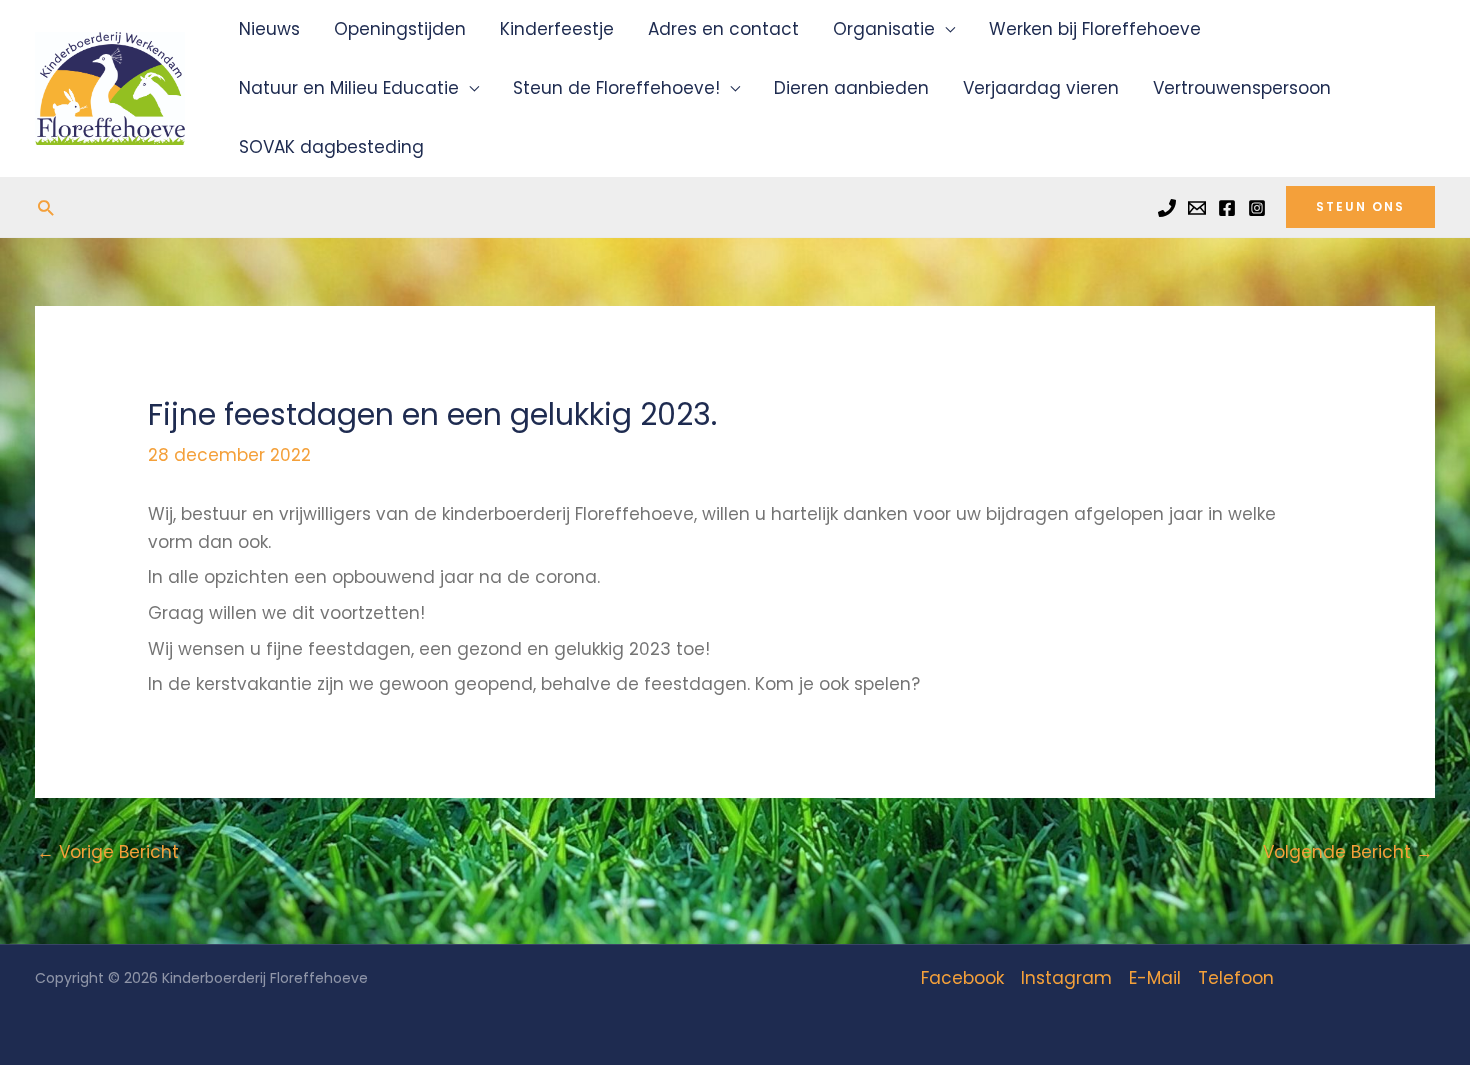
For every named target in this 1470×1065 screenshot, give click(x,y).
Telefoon (1236, 978)
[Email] (1197, 208)
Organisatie (884, 29)
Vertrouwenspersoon (1242, 88)
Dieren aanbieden (851, 88)
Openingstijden (400, 29)
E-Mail (1155, 978)
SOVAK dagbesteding (331, 147)
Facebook (962, 978)
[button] (45, 207)
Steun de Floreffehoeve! (616, 88)
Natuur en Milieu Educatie (349, 88)
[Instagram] (1257, 208)
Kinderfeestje (557, 29)
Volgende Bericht (1348, 852)
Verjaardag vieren (1041, 88)
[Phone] (1167, 208)
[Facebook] (1227, 208)
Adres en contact (723, 29)
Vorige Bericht (108, 852)
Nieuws (269, 29)
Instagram (1066, 978)
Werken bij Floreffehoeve (1095, 29)
